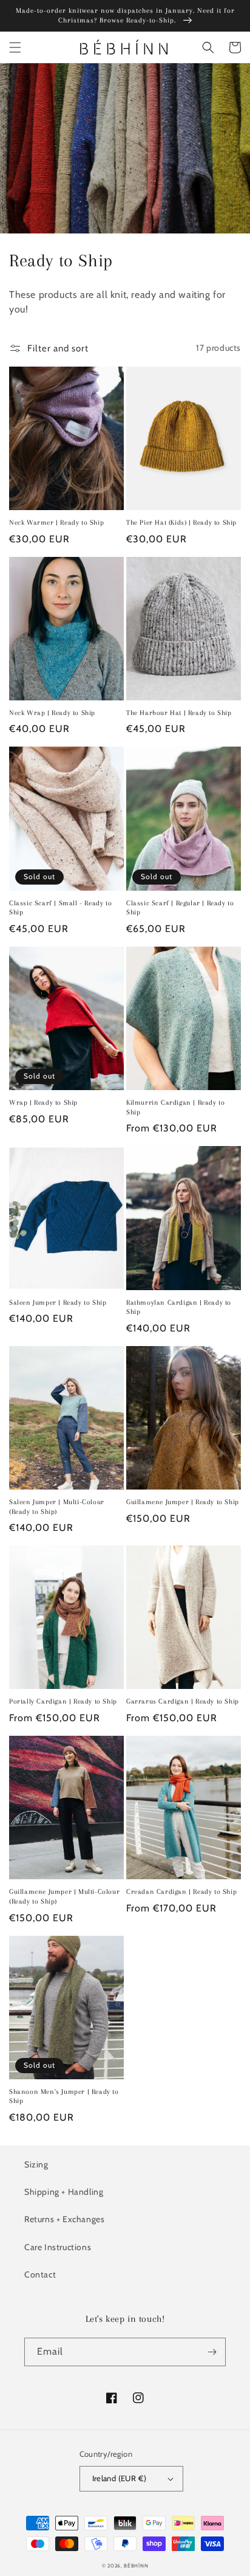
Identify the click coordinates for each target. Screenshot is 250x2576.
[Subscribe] (212, 2352)
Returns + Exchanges (64, 2219)
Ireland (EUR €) (120, 2478)
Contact (40, 2274)
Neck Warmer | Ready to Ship (56, 523)
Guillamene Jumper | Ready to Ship (183, 1502)
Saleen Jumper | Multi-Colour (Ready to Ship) (57, 1507)
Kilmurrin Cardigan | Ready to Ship (175, 1107)
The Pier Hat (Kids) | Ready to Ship (181, 523)
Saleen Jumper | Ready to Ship (58, 1303)
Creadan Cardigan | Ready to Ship (181, 1892)
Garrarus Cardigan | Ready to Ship (183, 1701)
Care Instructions (58, 2247)
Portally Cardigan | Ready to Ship (63, 1701)
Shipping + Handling (64, 2192)
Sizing (36, 2164)
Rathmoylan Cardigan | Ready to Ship (179, 1307)
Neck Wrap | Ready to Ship (52, 713)
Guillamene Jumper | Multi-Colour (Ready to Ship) (64, 1897)
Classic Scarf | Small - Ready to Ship (60, 908)
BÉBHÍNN (136, 2566)
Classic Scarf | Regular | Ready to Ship (180, 908)
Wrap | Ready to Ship (43, 1103)
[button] (15, 47)
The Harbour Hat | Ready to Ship (179, 713)
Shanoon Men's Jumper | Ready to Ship (64, 2097)
